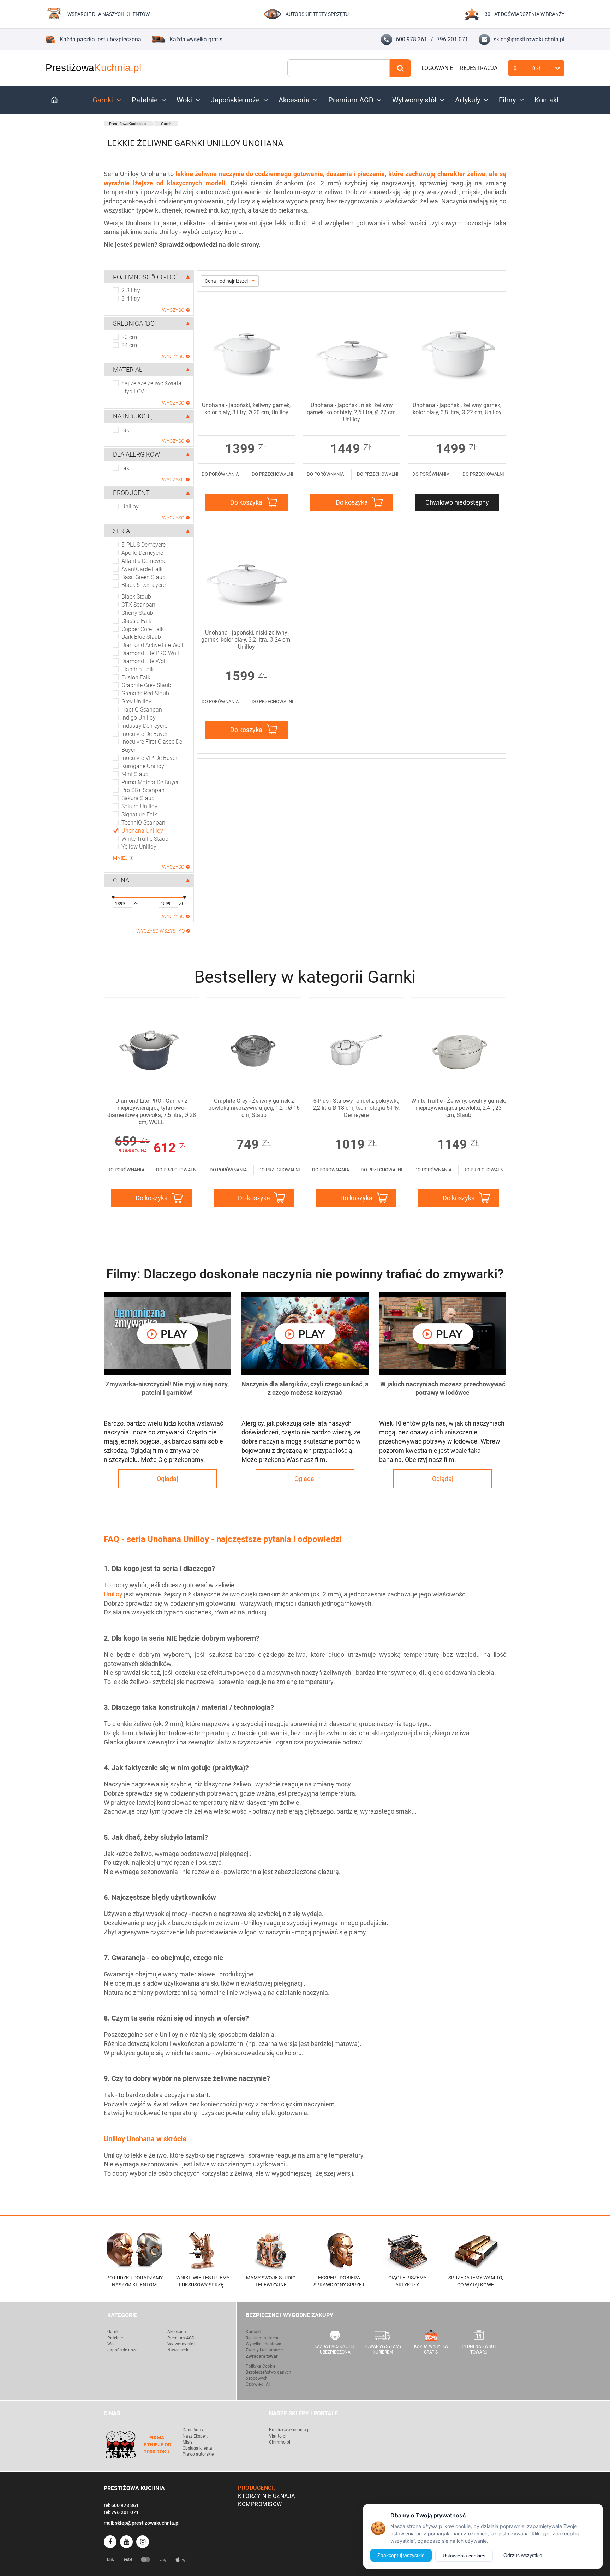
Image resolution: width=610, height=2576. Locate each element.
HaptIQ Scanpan (142, 710)
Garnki (103, 100)
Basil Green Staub (143, 577)
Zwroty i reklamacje (264, 2350)
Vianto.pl (278, 2436)
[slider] (113, 898)
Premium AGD (351, 100)
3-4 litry (131, 299)
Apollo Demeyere (142, 553)
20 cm (129, 337)
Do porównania (220, 474)
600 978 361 (411, 39)
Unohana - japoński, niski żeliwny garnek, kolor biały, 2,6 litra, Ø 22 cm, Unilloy (352, 412)
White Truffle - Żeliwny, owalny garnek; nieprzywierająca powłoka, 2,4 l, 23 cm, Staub (459, 1108)
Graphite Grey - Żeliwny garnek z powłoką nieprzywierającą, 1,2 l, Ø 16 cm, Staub (254, 1108)
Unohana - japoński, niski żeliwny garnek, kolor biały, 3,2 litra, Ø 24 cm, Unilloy (246, 640)
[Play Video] (167, 1333)
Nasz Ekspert (195, 2436)
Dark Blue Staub (141, 637)
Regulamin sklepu (263, 2338)
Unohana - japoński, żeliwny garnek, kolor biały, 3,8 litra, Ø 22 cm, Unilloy (457, 409)
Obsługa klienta (197, 2448)
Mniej (120, 858)
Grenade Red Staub (145, 693)
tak (125, 430)
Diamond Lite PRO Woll (150, 653)
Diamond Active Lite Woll (152, 645)
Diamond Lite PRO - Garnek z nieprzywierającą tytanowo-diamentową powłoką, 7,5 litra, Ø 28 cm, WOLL (152, 1111)
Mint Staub (135, 774)
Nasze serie (178, 2350)
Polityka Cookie (261, 2366)
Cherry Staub (137, 613)
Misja (188, 2442)
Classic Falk (136, 621)
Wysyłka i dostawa (264, 2344)
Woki (184, 100)
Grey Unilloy (136, 701)
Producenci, (257, 2488)
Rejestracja (479, 68)
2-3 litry (131, 290)
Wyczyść (173, 310)
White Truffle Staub (145, 839)
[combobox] (339, 68)
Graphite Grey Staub (146, 685)
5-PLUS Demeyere (143, 545)
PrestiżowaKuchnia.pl (128, 124)
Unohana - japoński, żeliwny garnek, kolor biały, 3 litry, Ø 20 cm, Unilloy (246, 409)
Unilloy (130, 507)
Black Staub (136, 597)
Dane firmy (193, 2430)
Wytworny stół (414, 100)
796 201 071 (452, 39)
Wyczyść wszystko (160, 931)
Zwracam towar (262, 2356)
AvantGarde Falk (142, 569)
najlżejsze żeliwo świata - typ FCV (151, 387)
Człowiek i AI (258, 2384)
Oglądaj (167, 1479)
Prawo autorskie (198, 2454)
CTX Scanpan (138, 605)
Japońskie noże (235, 100)
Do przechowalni (273, 474)
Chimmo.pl (280, 2442)
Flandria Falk (138, 669)
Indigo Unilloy (139, 718)
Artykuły (468, 100)
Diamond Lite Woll (144, 661)
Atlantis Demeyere (144, 561)
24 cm (129, 345)
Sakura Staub (138, 798)
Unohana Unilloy (142, 831)
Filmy (507, 100)
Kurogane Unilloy (143, 766)
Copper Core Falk (143, 629)
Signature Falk (139, 814)
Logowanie (437, 68)
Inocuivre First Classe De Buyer (152, 746)
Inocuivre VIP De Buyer (149, 758)
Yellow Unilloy (139, 847)
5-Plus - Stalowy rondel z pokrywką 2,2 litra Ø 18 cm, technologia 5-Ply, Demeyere (356, 1108)
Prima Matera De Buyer (150, 782)
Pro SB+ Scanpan (143, 790)
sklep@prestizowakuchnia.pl (529, 39)
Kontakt (547, 100)
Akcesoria (294, 100)
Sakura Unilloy (139, 806)
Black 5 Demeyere (143, 585)
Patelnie (145, 100)
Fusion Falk (136, 677)
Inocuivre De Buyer (144, 734)
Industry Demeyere (144, 726)
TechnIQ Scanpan (143, 823)
